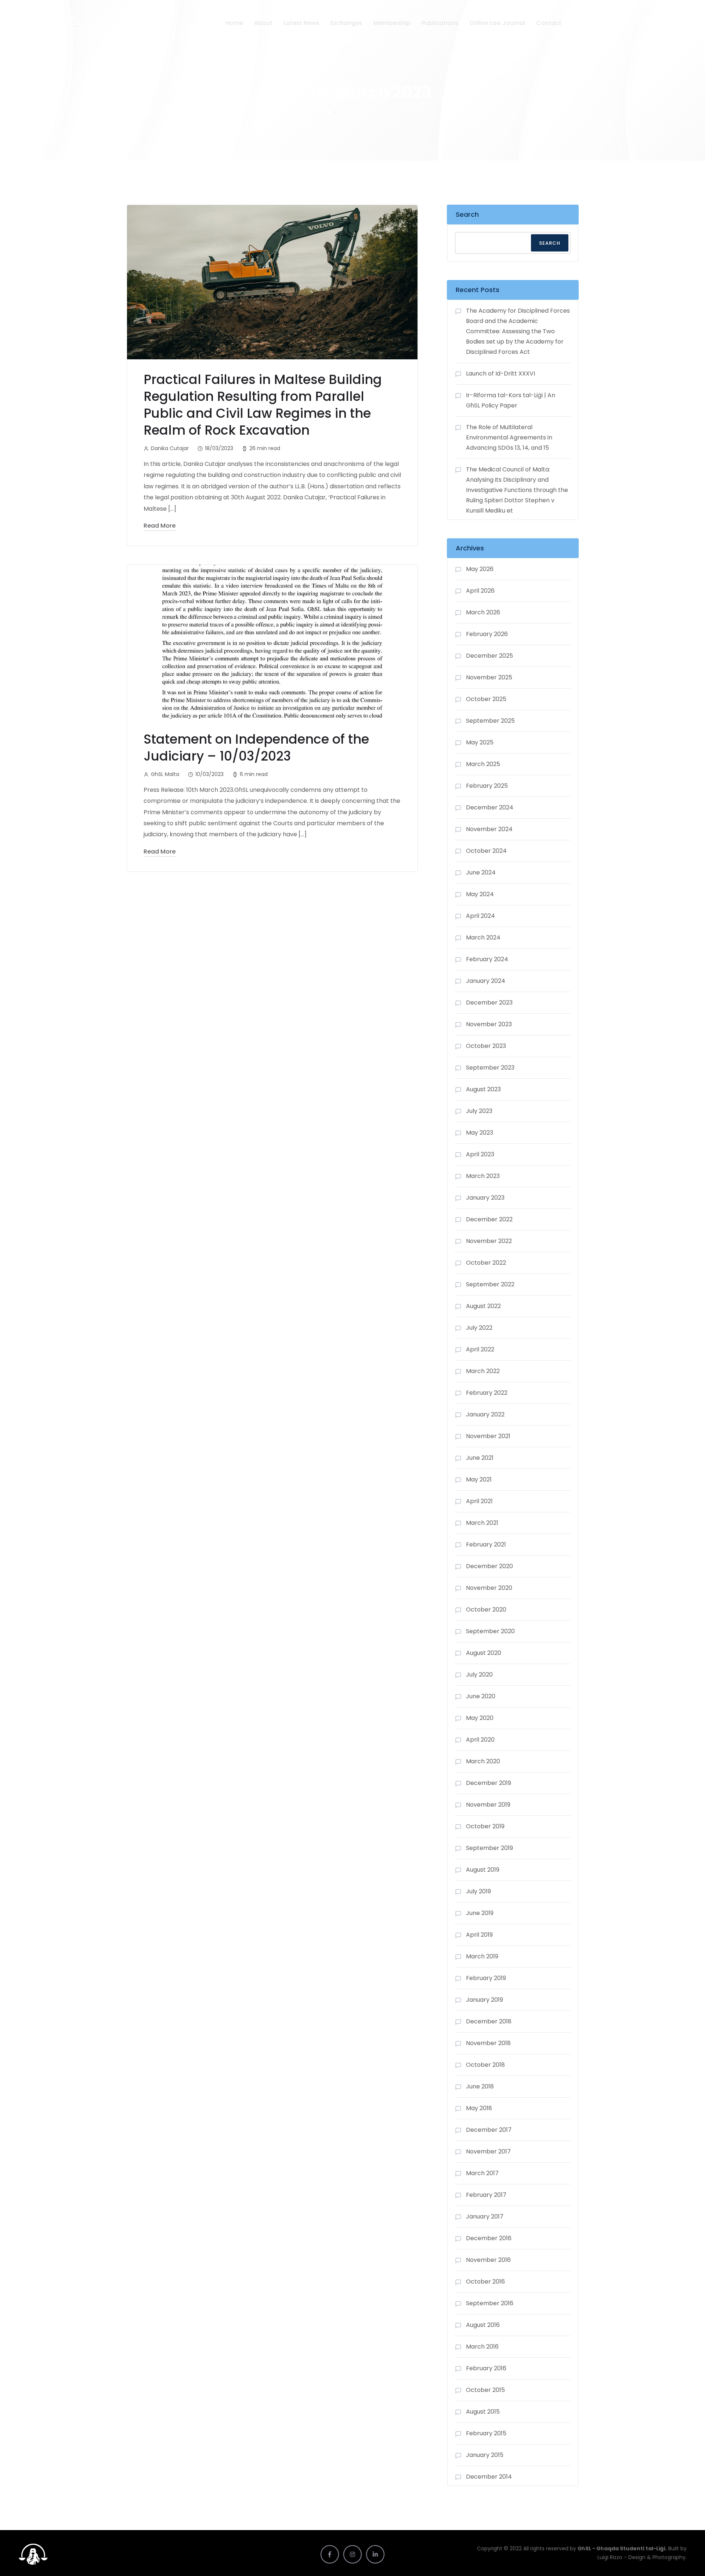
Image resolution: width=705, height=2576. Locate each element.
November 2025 (489, 677)
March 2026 (483, 612)
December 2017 (489, 2130)
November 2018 (488, 2043)
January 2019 (485, 2000)
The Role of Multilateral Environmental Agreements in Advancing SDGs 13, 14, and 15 (509, 437)
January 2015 (485, 2455)
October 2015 (485, 2390)
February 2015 (486, 2433)
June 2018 (480, 2086)
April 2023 (480, 1154)
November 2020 (489, 1588)
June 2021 (480, 1458)
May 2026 (480, 569)
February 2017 (486, 2195)
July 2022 (479, 1328)
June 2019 (480, 1913)
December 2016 (489, 2238)
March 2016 (482, 2347)
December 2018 (489, 2021)
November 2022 (489, 1241)
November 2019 (488, 1805)
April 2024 (480, 916)
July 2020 (479, 1675)
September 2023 (490, 1068)
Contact (549, 23)
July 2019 (478, 1891)
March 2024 (483, 937)
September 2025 (490, 721)
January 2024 (486, 981)
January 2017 (485, 2216)
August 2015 (483, 2412)
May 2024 (480, 894)
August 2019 (483, 1870)
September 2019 (489, 1848)
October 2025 (486, 699)
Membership (392, 23)
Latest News (301, 23)
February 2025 (487, 786)
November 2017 (488, 2151)
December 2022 (489, 1219)
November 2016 (488, 2260)
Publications (440, 23)
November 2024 (489, 829)
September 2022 (490, 1284)
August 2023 (483, 1089)
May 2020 (480, 1718)
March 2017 (482, 2173)
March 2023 (483, 1176)
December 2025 (489, 656)
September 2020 (490, 1631)
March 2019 (482, 1956)
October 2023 (486, 1046)
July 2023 (479, 1111)
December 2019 (489, 1783)
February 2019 (486, 1978)
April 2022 (480, 1349)
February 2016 (486, 2368)
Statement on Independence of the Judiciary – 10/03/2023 (256, 748)
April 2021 (479, 1501)
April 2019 (479, 1935)
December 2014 (489, 2477)
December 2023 (489, 1003)
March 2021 (482, 1523)
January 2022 (485, 1414)
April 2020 (480, 1740)
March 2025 (483, 764)
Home (234, 23)
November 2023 (489, 1024)
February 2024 (487, 959)
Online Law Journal (497, 23)
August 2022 (483, 1306)
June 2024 (481, 872)
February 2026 (487, 634)
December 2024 (490, 807)
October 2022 (486, 1263)
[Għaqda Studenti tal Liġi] (55, 23)
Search (467, 214)
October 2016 (485, 2282)
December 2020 (489, 1566)
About (263, 23)
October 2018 (485, 2065)
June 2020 (481, 1696)
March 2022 (483, 1371)
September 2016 (490, 2303)
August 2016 (483, 2325)
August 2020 (484, 1653)
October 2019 (485, 1826)
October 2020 (486, 1609)
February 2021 (486, 1544)
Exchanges (346, 23)
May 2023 (480, 1133)
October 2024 (486, 851)
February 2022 (487, 1393)
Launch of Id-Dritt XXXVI (500, 373)
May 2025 (480, 742)
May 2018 (479, 2108)
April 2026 (480, 591)
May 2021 (479, 1479)
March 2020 (483, 1761)
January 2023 (485, 1198)
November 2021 (488, 1436)
